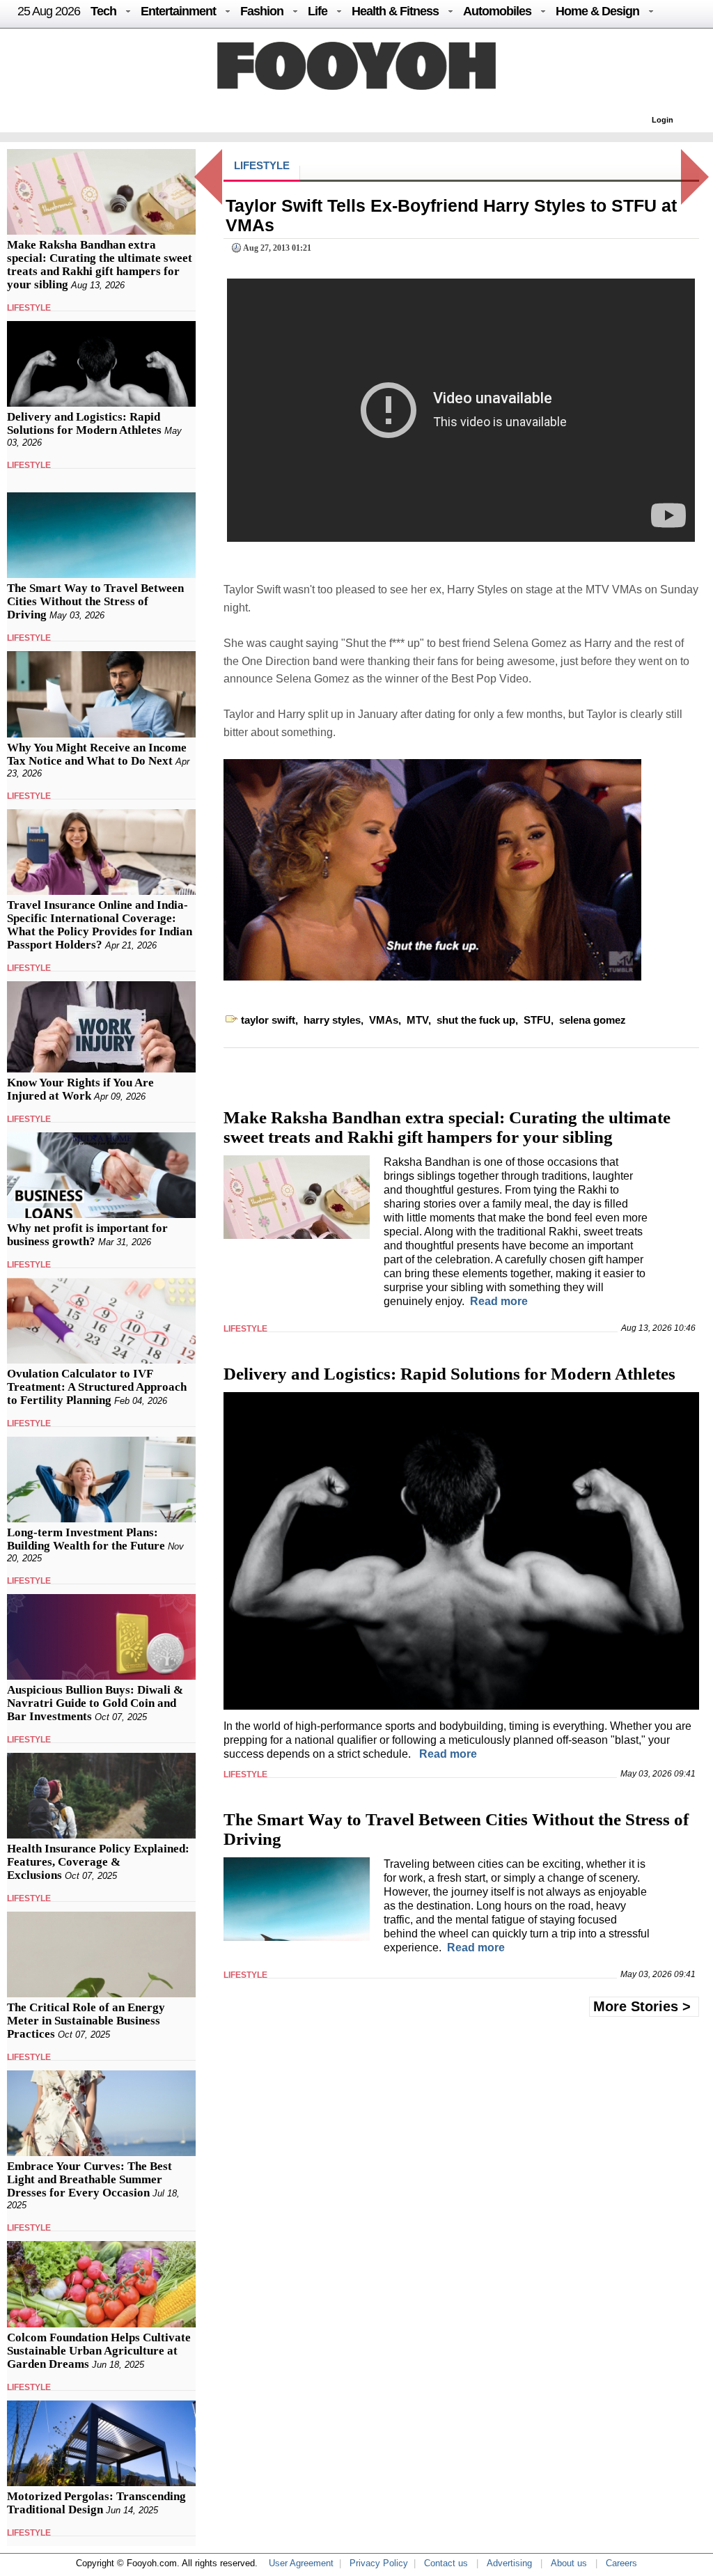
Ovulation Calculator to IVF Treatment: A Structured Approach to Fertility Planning (97, 1387)
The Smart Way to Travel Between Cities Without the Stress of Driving (95, 601)
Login (663, 120)
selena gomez (593, 1020)
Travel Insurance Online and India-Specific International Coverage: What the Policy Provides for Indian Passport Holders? (100, 925)
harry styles (332, 1020)
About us (569, 2563)
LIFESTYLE (29, 308)
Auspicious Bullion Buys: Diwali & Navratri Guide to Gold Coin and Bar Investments (95, 1703)
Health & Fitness (395, 11)
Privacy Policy (379, 2563)
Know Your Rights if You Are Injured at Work (80, 1089)
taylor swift (268, 1020)
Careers (621, 2563)
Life (318, 11)
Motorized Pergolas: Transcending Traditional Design (96, 2503)
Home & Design (597, 11)
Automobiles (497, 11)
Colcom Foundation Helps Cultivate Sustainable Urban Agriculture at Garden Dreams (99, 2351)
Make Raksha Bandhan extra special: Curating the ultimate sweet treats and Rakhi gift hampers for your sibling (100, 265)
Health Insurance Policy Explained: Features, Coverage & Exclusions (98, 1862)
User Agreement (301, 2563)
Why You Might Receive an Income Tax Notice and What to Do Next (97, 754)
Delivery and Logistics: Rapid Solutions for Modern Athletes (84, 423)
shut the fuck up (476, 1020)
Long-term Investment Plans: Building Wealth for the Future (86, 1539)
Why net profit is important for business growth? (87, 1235)
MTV (417, 1020)
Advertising (509, 2563)
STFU (537, 1020)
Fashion (262, 11)
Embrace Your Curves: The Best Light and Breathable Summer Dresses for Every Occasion (89, 2179)
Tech (103, 11)
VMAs (384, 1020)
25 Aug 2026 (49, 11)
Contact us (446, 2563)
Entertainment (178, 11)
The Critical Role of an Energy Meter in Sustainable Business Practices (86, 2021)
